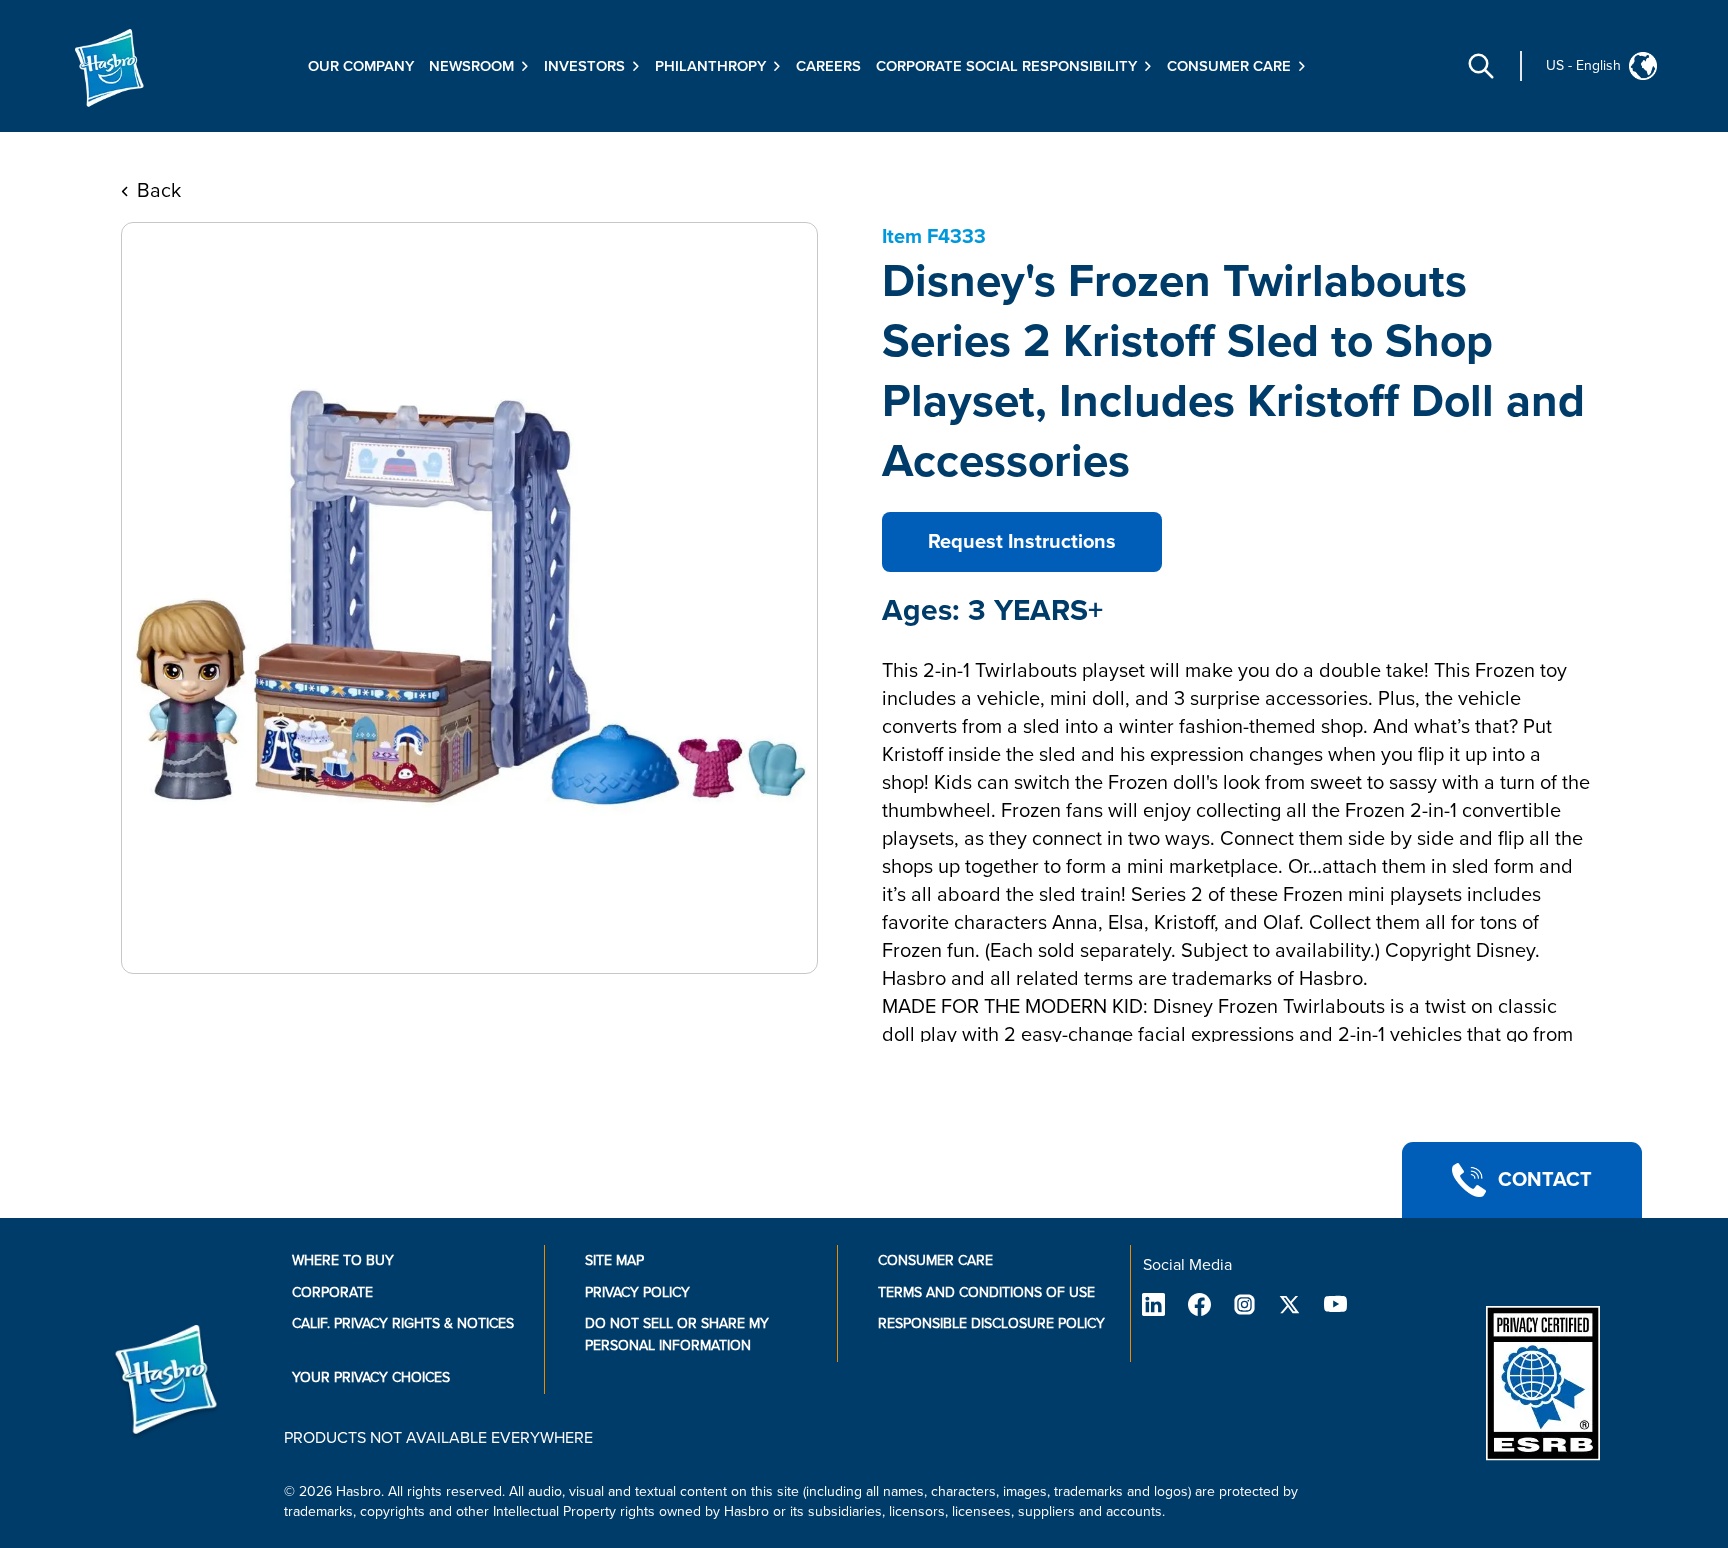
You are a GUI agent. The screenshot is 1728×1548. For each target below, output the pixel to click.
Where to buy (343, 1260)
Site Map (614, 1260)
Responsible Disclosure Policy (991, 1323)
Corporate (332, 1292)
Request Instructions (1022, 542)
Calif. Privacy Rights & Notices (403, 1323)
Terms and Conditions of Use (986, 1292)
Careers (828, 66)
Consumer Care (935, 1260)
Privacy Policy (637, 1292)
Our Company (361, 66)
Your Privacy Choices (371, 1377)
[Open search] (1481, 66)
